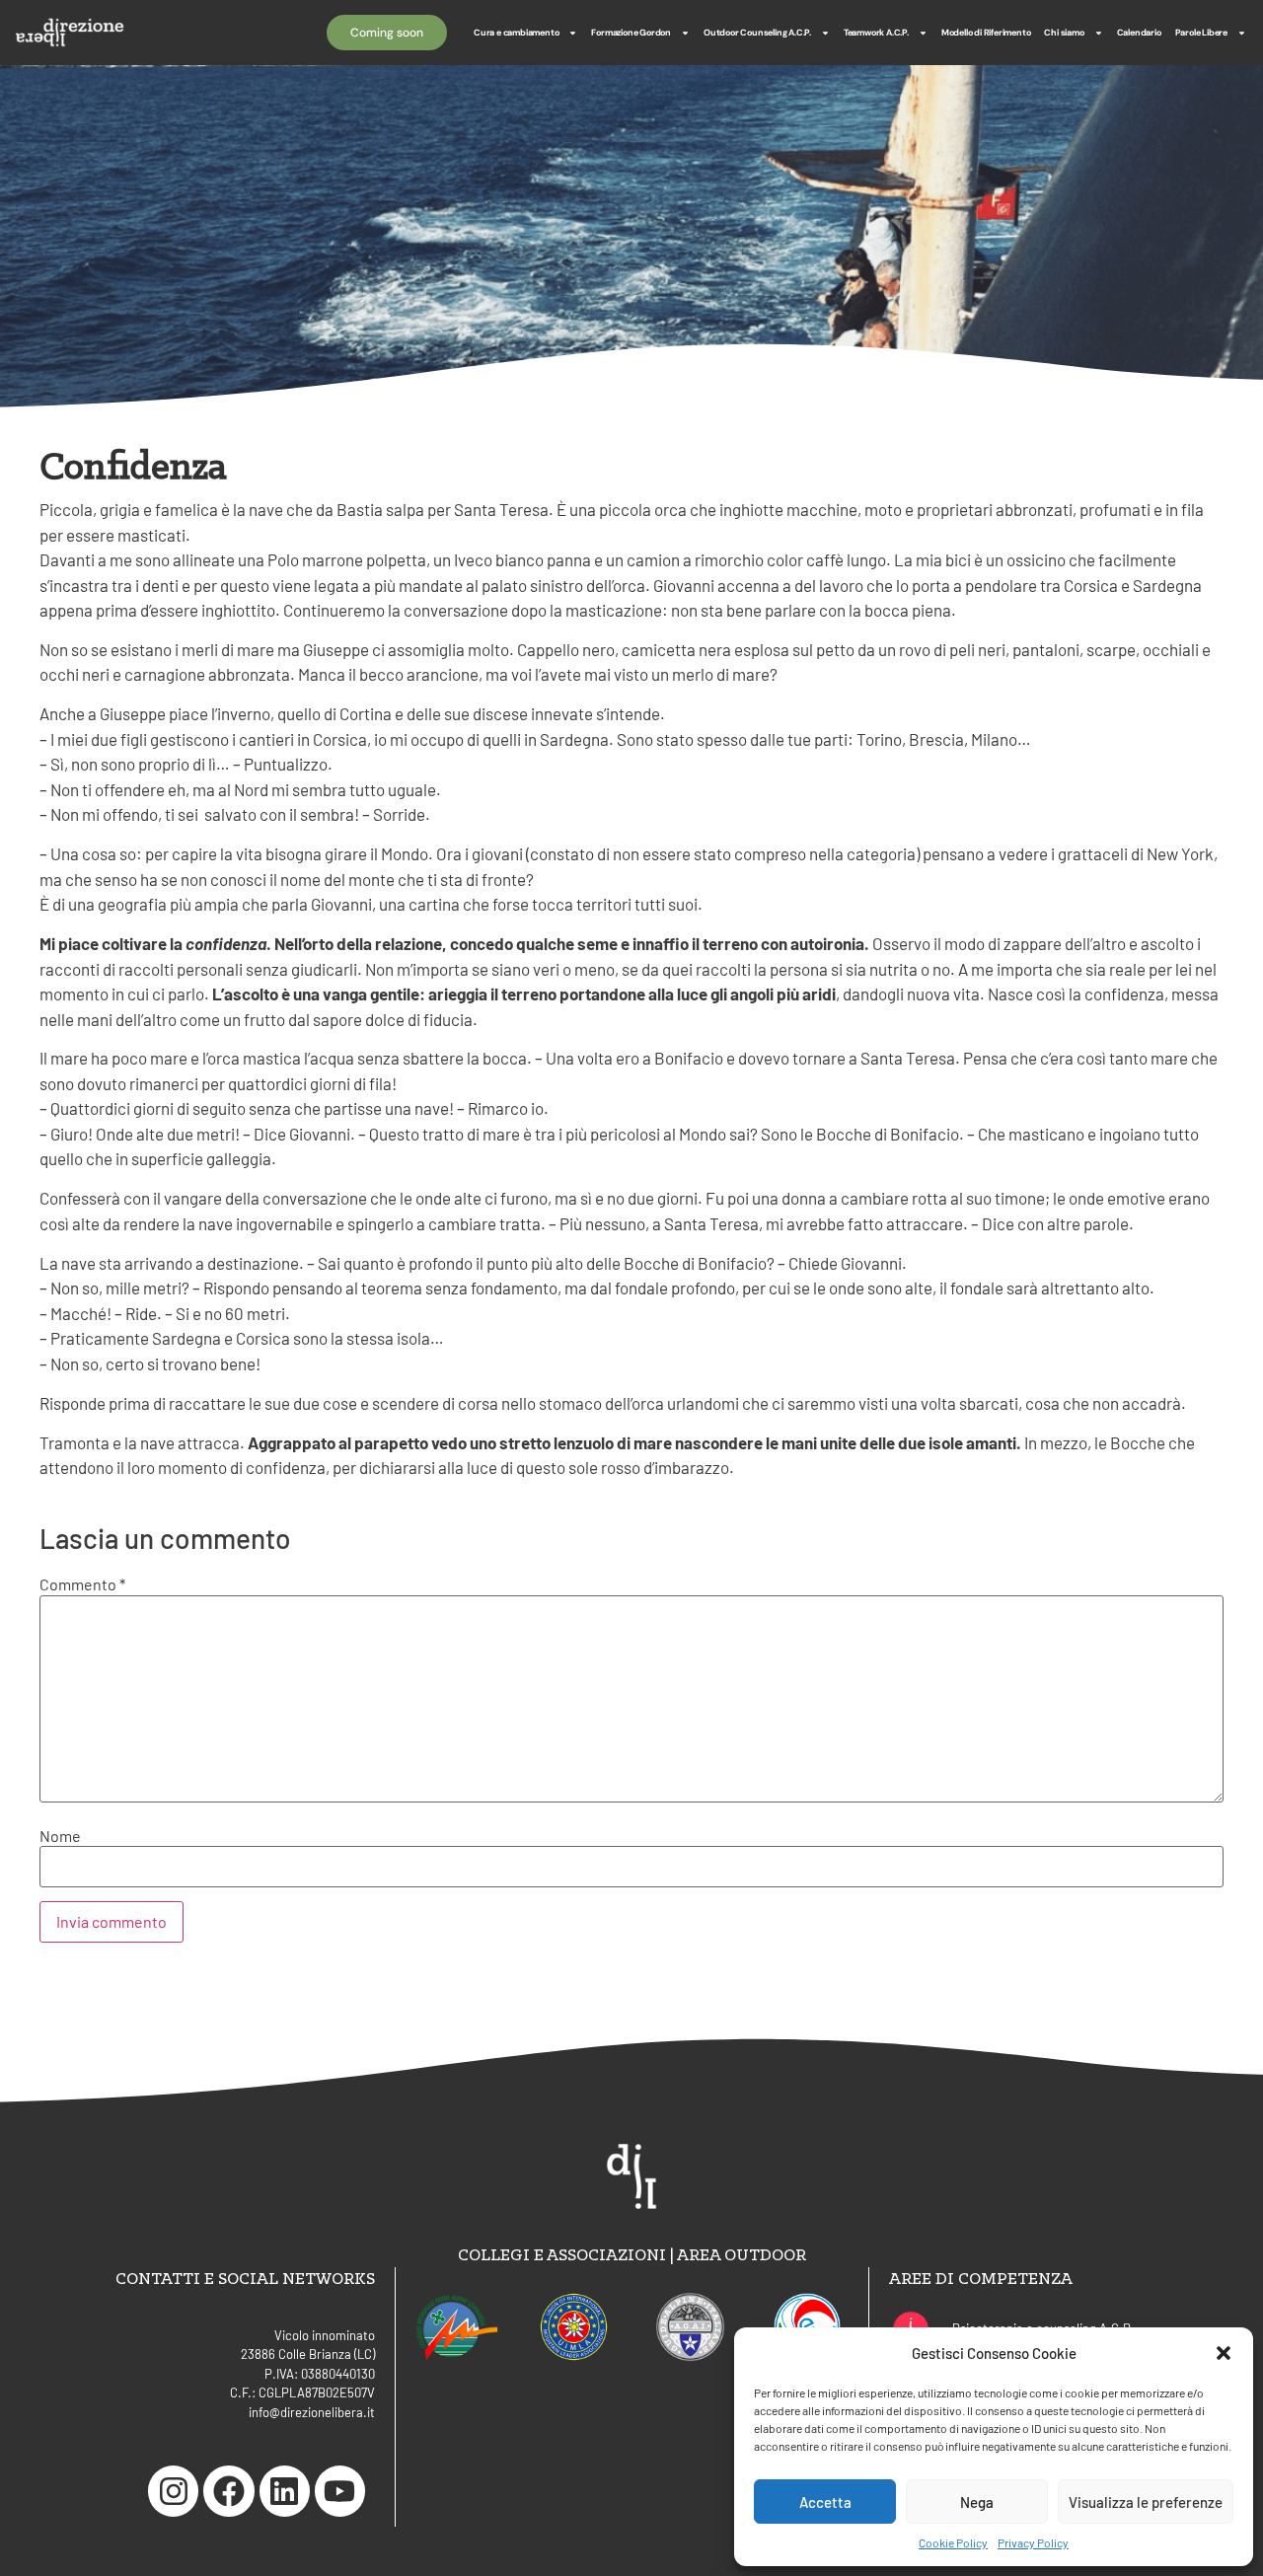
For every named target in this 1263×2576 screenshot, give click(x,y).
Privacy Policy (1033, 2542)
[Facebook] (228, 2491)
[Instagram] (173, 2491)
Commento (82, 1584)
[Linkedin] (285, 2491)
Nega (977, 2502)
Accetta (825, 2502)
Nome (60, 1836)
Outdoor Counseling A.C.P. (757, 33)
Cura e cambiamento (516, 33)
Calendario (1139, 33)
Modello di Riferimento (986, 33)
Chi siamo (1064, 33)
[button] (1224, 2353)
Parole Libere (1201, 33)
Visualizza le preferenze (1146, 2502)
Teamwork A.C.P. (876, 33)
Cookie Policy (953, 2542)
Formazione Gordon (631, 33)
